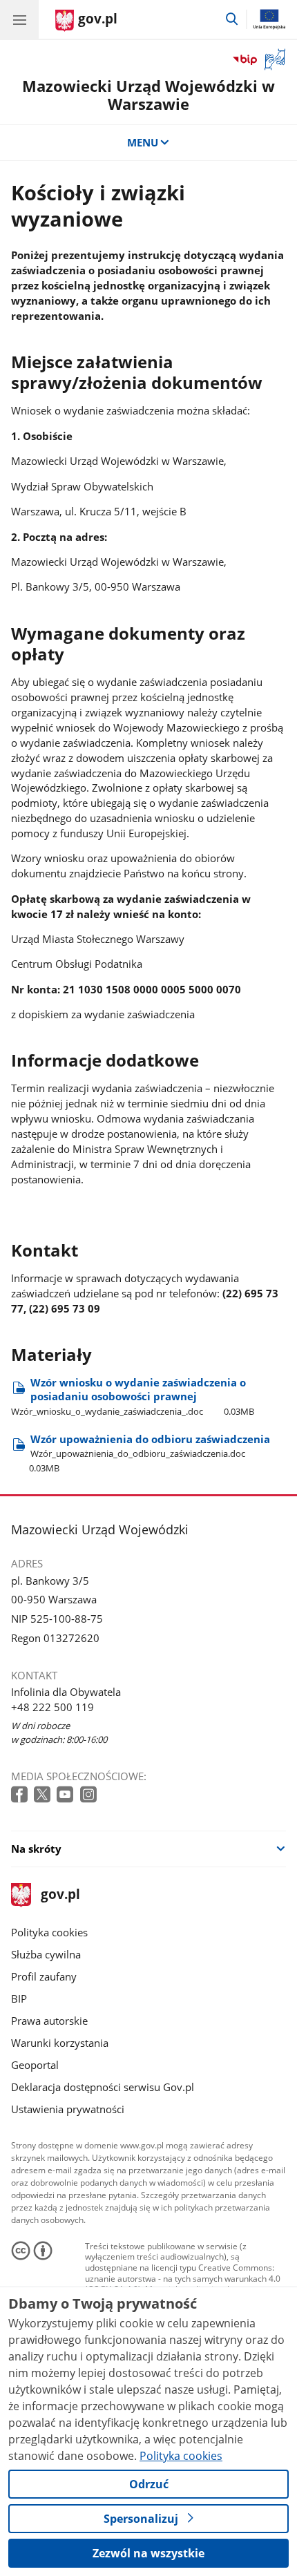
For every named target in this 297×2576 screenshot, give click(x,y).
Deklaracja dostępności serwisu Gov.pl (103, 2087)
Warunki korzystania (60, 2043)
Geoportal (35, 2065)
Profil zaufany (44, 1976)
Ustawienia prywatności (68, 2109)
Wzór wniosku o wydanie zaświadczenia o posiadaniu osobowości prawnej (133, 1396)
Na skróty (36, 1849)
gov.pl (60, 1895)
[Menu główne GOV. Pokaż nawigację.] (19, 19)
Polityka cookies (49, 1932)
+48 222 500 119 (52, 1707)
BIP (19, 1998)
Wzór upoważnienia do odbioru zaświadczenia (150, 1453)
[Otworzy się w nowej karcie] (21, 1795)
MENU (143, 142)
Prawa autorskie (49, 2021)
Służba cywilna (46, 1954)
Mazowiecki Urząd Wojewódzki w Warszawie (148, 95)
